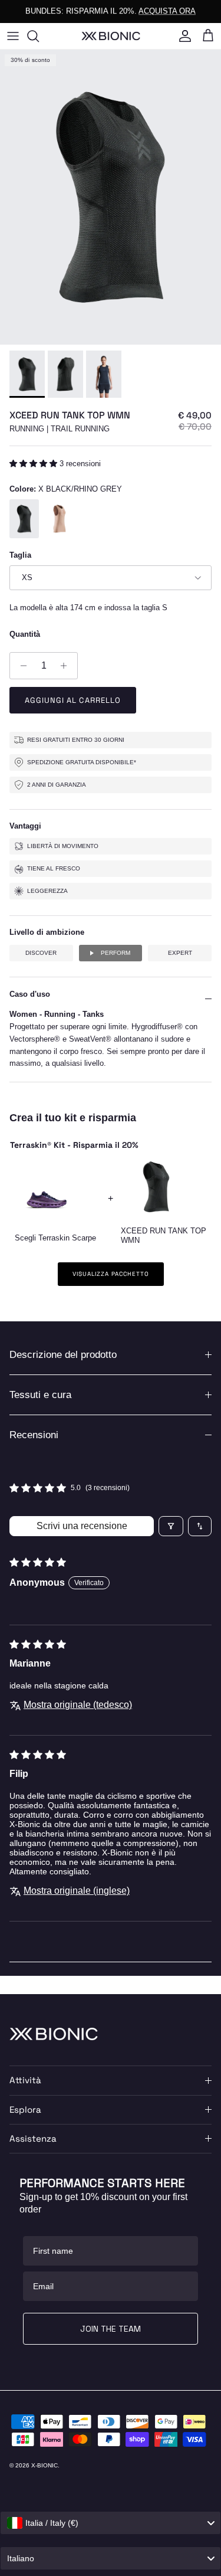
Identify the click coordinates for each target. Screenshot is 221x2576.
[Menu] (13, 36)
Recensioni (34, 1435)
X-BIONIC (44, 2465)
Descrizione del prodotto (63, 1355)
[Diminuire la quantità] (20, 666)
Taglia (20, 555)
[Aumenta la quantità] (67, 666)
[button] (34, 464)
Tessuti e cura (40, 1395)
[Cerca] (39, 36)
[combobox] (111, 2523)
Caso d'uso (30, 994)
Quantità (25, 634)
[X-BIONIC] (111, 36)
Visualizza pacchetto (111, 1274)
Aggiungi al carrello (73, 700)
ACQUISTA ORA (167, 11)
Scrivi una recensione (82, 1526)
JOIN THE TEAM (111, 2329)
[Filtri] (171, 1526)
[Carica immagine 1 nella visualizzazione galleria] (111, 197)
